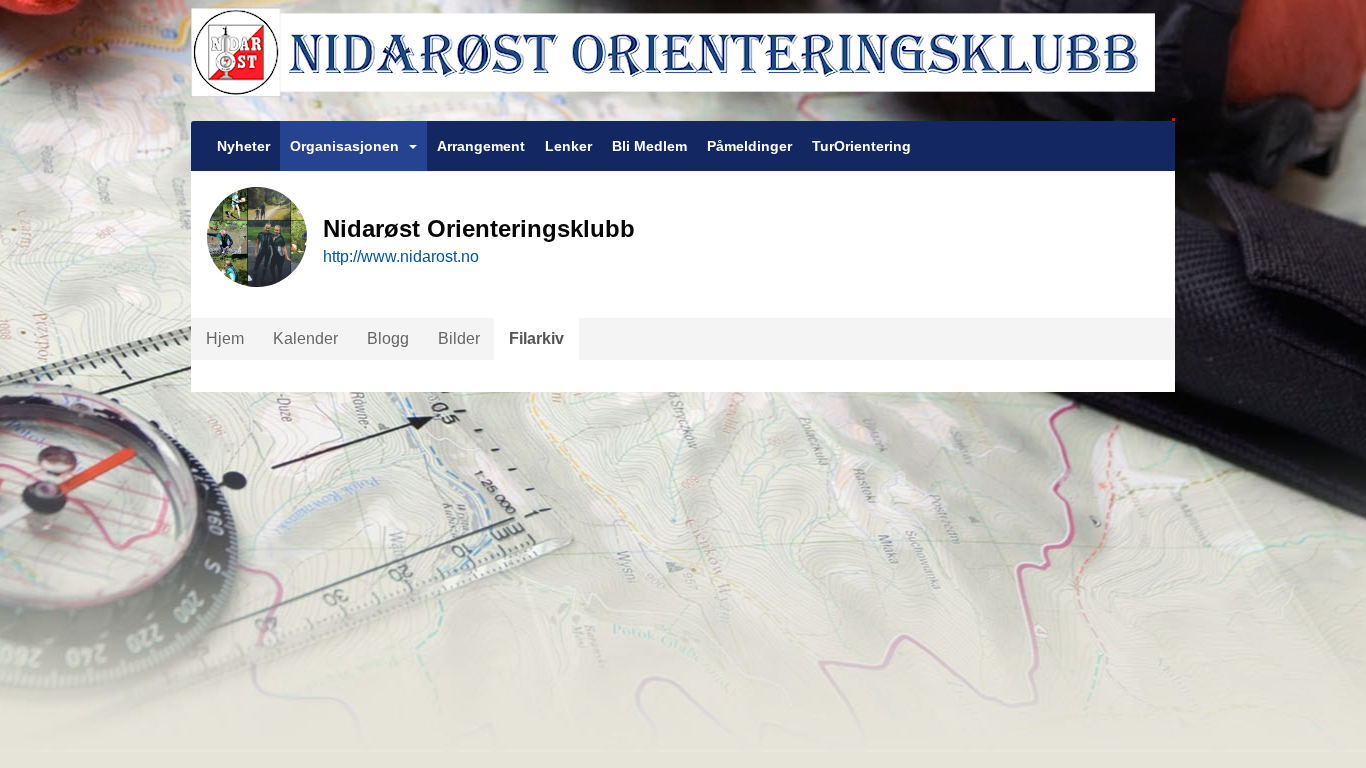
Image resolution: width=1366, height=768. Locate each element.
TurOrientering (861, 146)
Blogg (388, 338)
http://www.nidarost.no (401, 256)
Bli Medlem (649, 146)
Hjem (225, 338)
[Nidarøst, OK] (683, 60)
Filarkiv (536, 338)
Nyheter (243, 146)
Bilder (459, 338)
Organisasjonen (344, 146)
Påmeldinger (749, 146)
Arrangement (481, 146)
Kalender (305, 338)
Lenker (568, 146)
